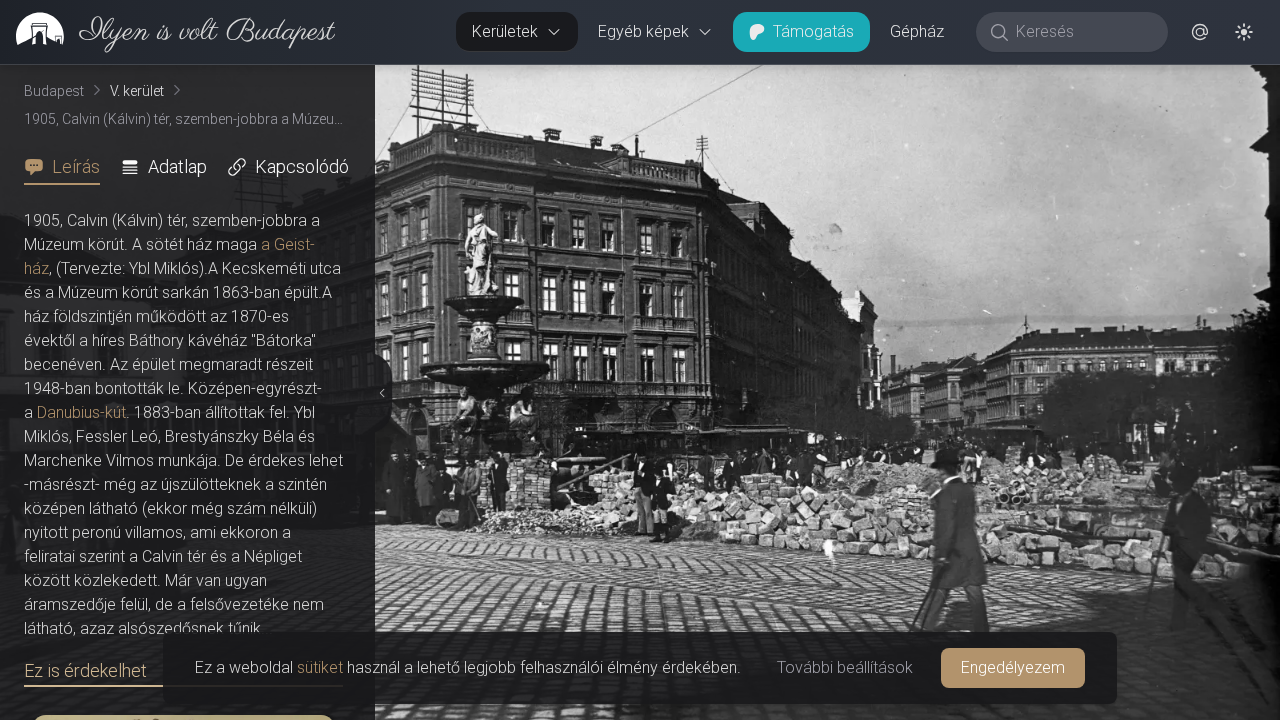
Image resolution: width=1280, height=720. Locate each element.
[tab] (68, 167)
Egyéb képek (643, 31)
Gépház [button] (917, 31)
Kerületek (505, 31)
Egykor (913, 81)
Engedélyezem (1013, 667)
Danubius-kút (81, 412)
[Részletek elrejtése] (379, 393)
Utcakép (1034, 81)
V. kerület (137, 91)
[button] (1200, 32)
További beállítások (845, 667)
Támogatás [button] (813, 31)
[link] (167, 32)
